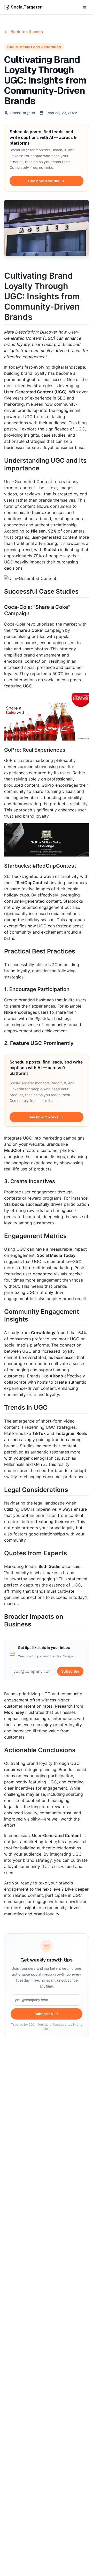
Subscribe (70, 1671)
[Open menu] (85, 7)
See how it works (44, 181)
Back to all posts (27, 32)
